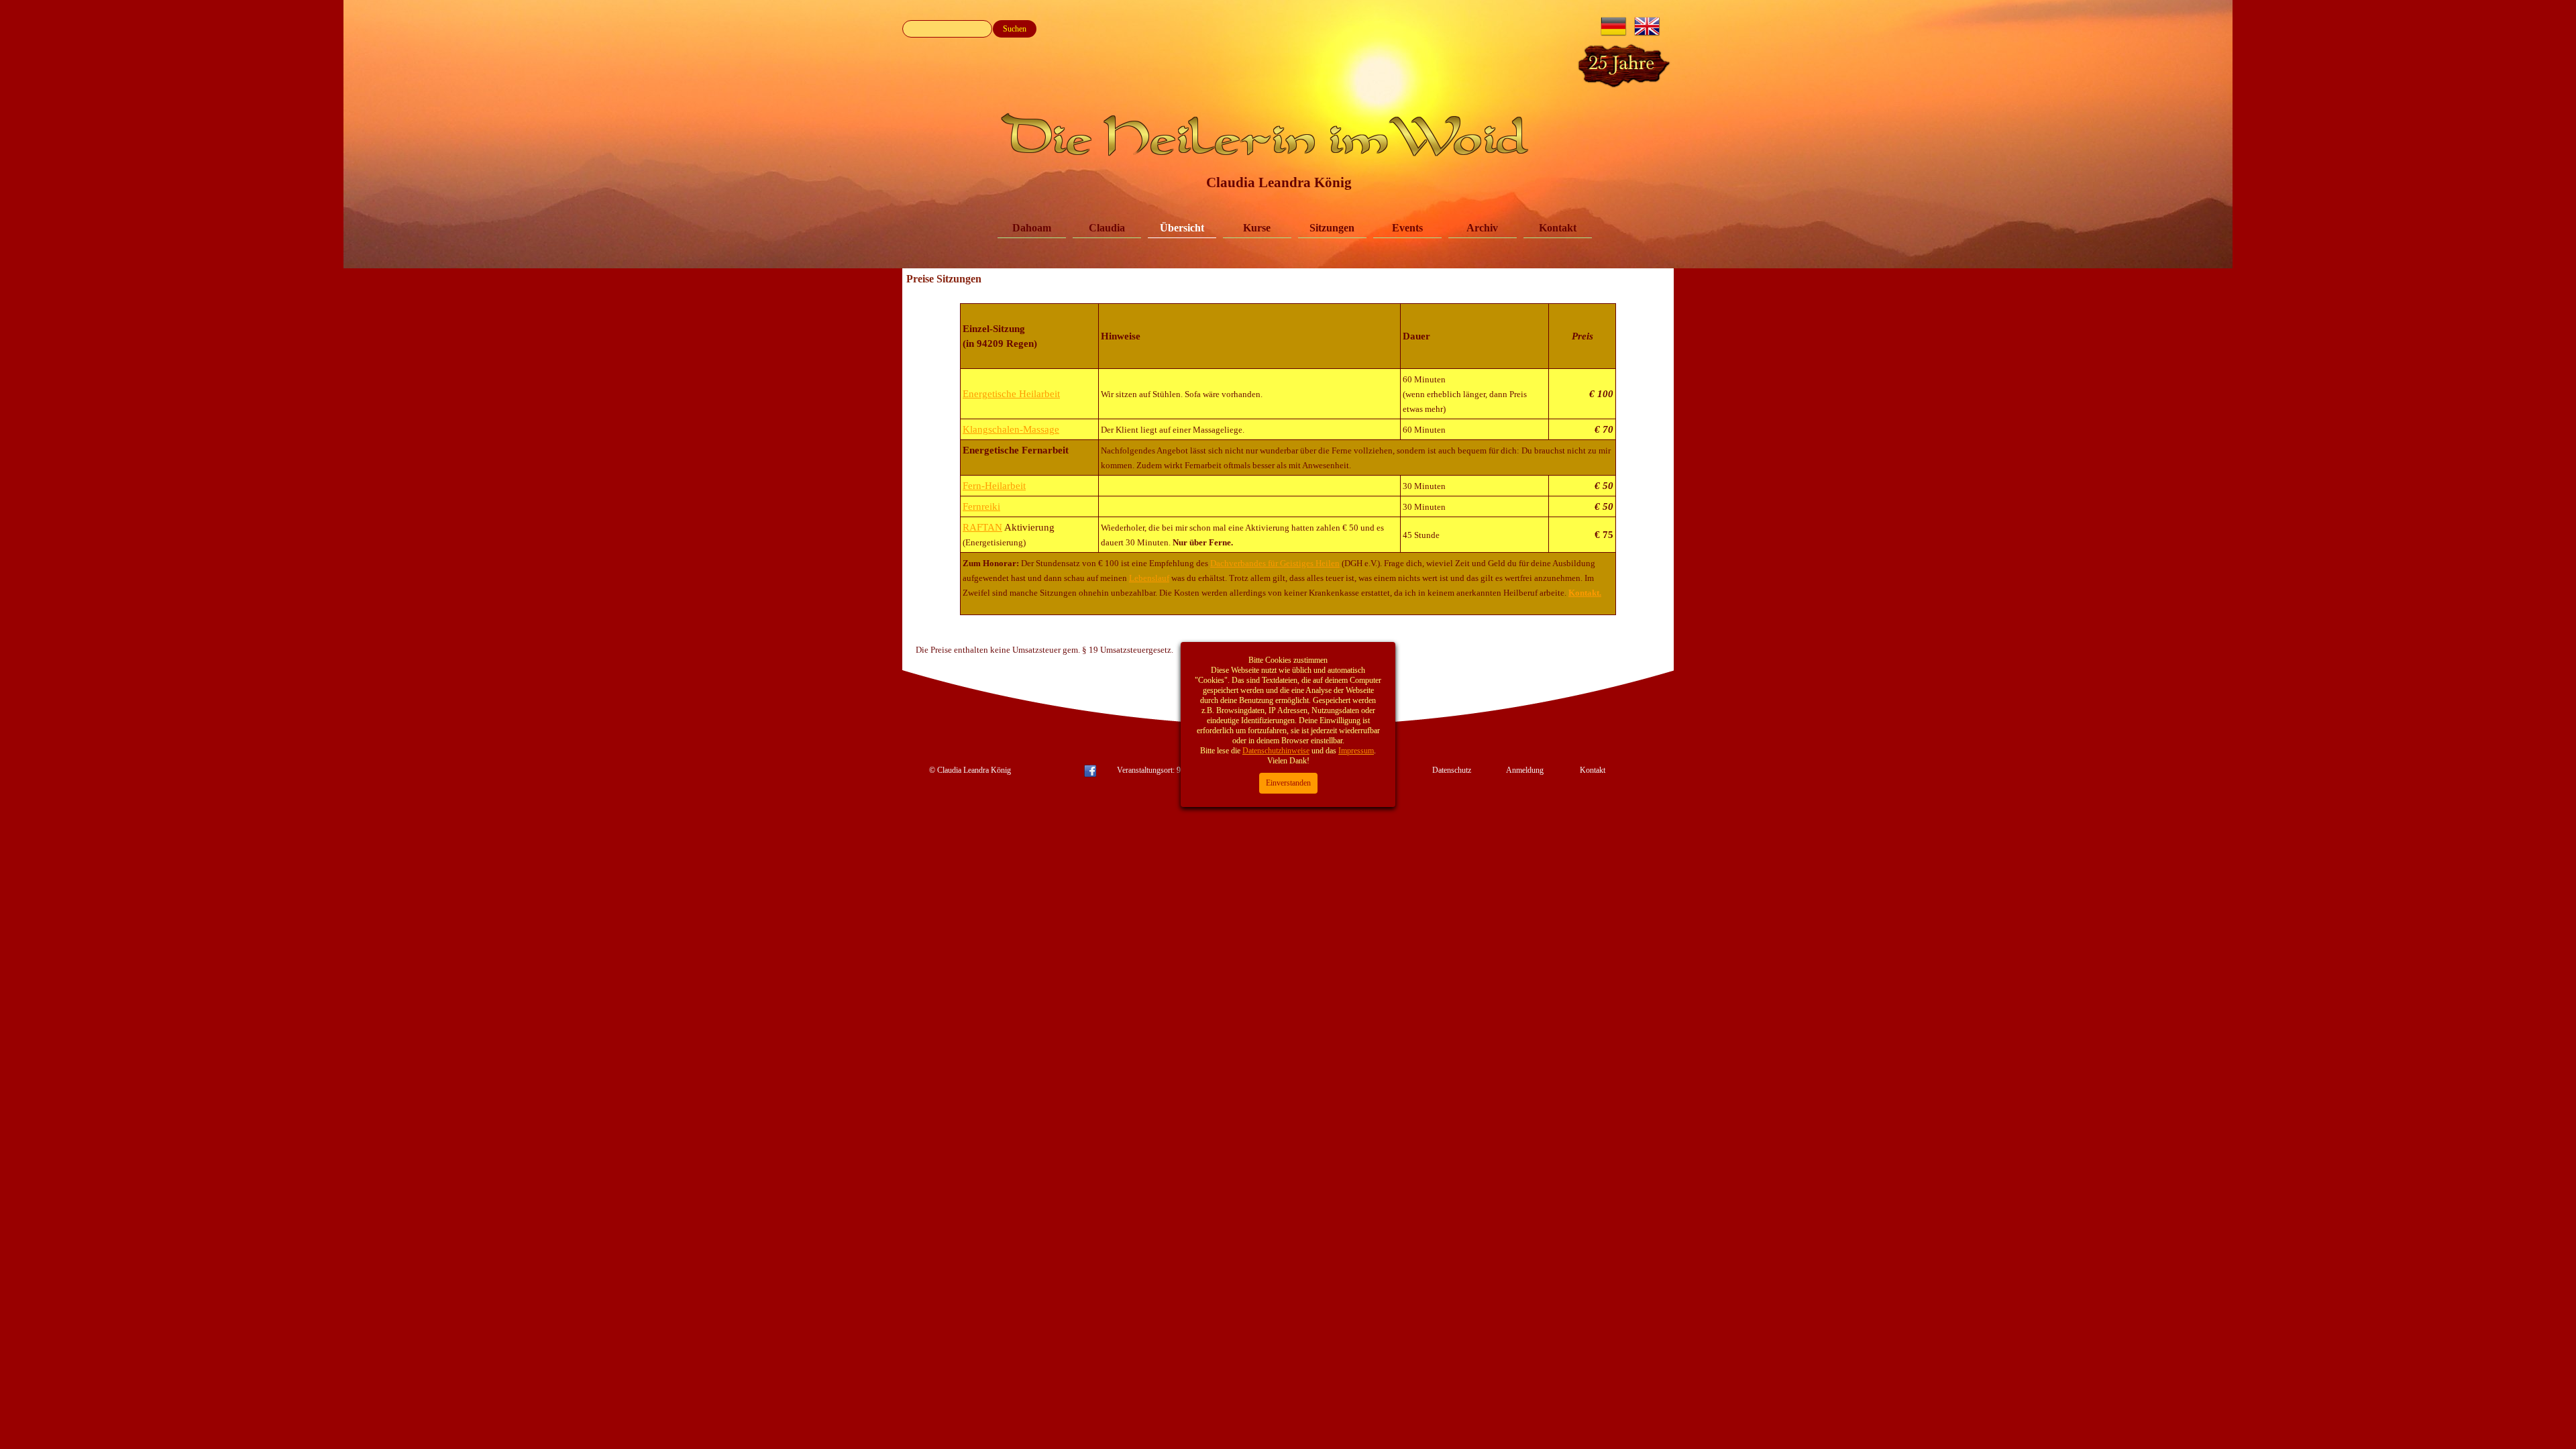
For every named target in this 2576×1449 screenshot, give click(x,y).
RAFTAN (982, 527)
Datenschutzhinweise (1276, 751)
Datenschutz (1452, 770)
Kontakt (1558, 228)
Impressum (1356, 751)
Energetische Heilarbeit (1011, 394)
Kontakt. (1585, 593)
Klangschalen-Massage (1011, 429)
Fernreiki (981, 506)
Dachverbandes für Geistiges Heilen (1275, 563)
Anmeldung (1525, 770)
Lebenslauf (1149, 578)
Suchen (1015, 29)
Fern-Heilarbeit (994, 486)
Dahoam (1032, 228)
